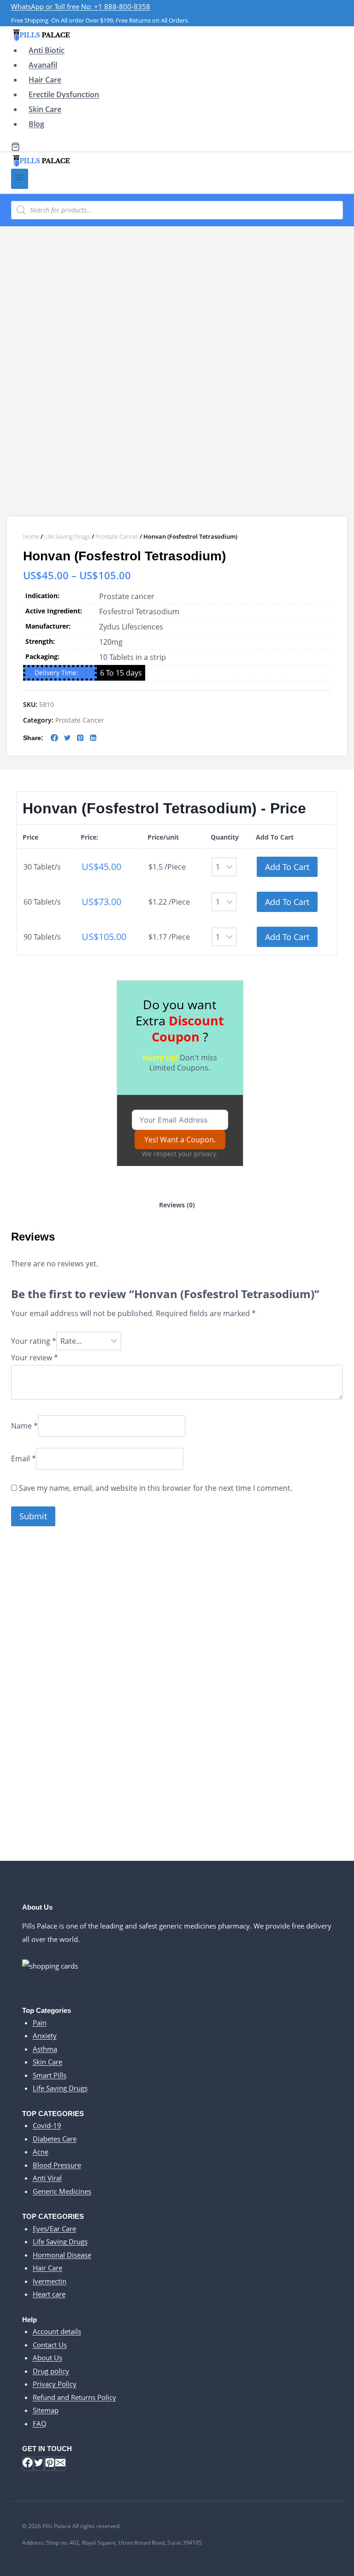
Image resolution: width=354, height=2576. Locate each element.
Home (31, 536)
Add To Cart (287, 867)
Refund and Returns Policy (74, 2397)
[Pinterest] (50, 2464)
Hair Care (45, 80)
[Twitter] (39, 2464)
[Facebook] (28, 2464)
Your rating (34, 1341)
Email (24, 1459)
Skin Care (45, 109)
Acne (41, 2152)
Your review (35, 1358)
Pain (40, 2023)
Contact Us (50, 2345)
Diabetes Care (55, 2139)
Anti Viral (47, 2178)
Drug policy (51, 2371)
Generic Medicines (62, 2191)
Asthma (45, 2049)
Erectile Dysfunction (64, 94)
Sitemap (46, 2410)
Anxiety (45, 2035)
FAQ (40, 2423)
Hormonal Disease (62, 2255)
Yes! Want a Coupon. (180, 1140)
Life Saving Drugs (67, 536)
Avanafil (43, 65)
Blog (36, 124)
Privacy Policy (55, 2384)
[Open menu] (20, 179)
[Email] (60, 2464)
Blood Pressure (57, 2165)
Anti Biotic (47, 50)
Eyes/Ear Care (54, 2229)
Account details (57, 2331)
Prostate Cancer (117, 536)
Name (24, 1426)
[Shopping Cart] (15, 147)
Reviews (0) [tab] (177, 1205)
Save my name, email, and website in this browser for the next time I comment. (156, 1488)
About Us (47, 2358)
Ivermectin (50, 2281)
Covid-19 (47, 2125)
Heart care (49, 2294)
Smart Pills (50, 2075)
